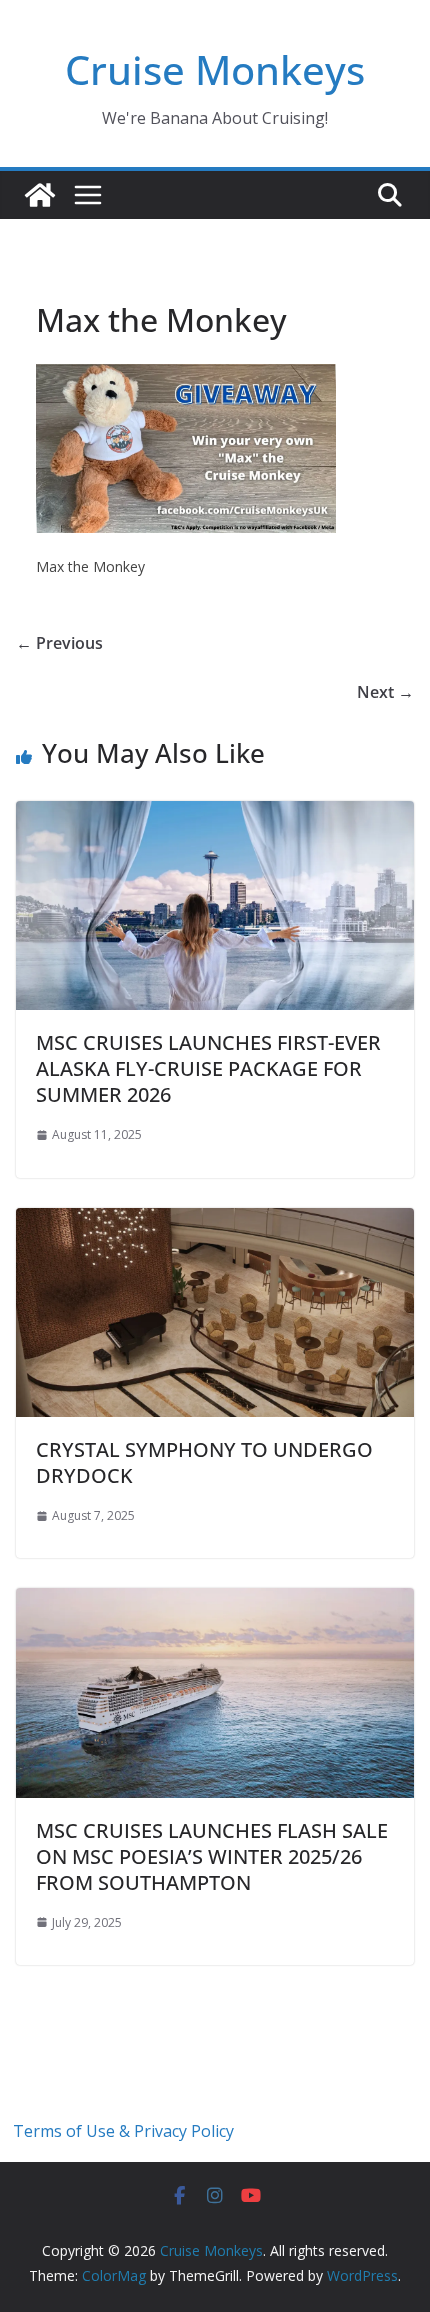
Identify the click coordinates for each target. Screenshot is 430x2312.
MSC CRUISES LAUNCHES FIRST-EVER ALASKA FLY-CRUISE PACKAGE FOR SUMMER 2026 (208, 1068)
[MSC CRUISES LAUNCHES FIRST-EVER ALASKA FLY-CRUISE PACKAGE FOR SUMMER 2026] (215, 815)
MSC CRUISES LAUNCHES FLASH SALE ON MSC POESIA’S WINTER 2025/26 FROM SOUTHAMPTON (212, 1856)
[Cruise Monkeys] (40, 195)
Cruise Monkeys (215, 69)
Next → (385, 692)
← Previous (59, 643)
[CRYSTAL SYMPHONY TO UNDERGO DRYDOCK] (215, 1222)
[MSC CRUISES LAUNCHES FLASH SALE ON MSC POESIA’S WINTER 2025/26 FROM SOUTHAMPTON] (215, 1602)
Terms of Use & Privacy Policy (123, 2131)
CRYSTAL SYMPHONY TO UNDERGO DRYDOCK (204, 1462)
